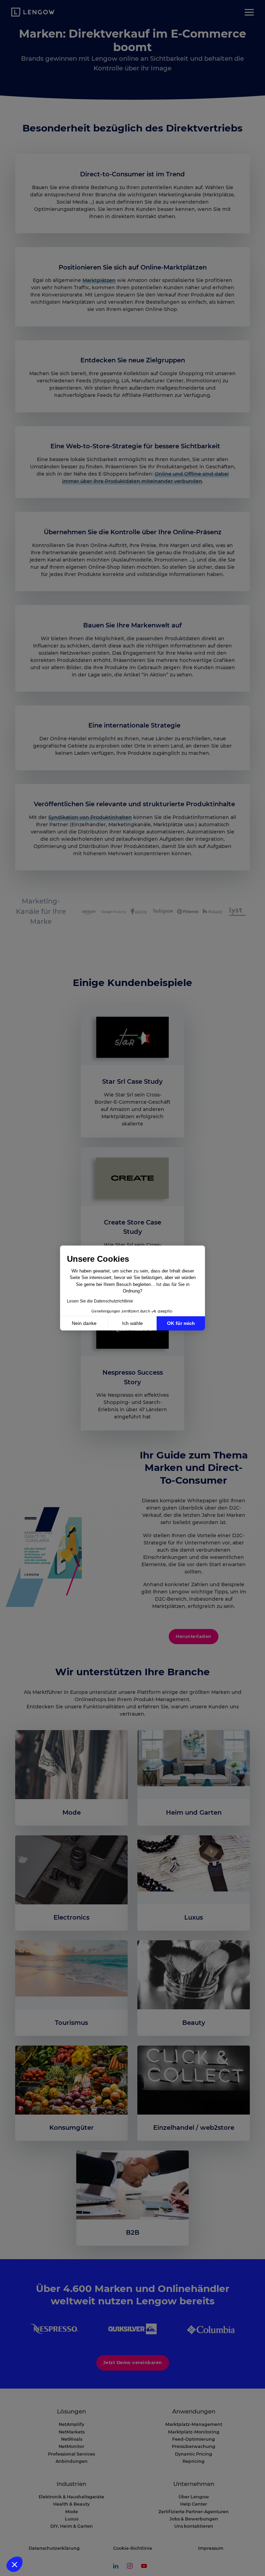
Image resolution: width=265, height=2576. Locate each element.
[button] (14, 2564)
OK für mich (181, 1323)
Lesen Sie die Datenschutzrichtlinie (100, 1301)
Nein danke (84, 1323)
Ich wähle (132, 1323)
